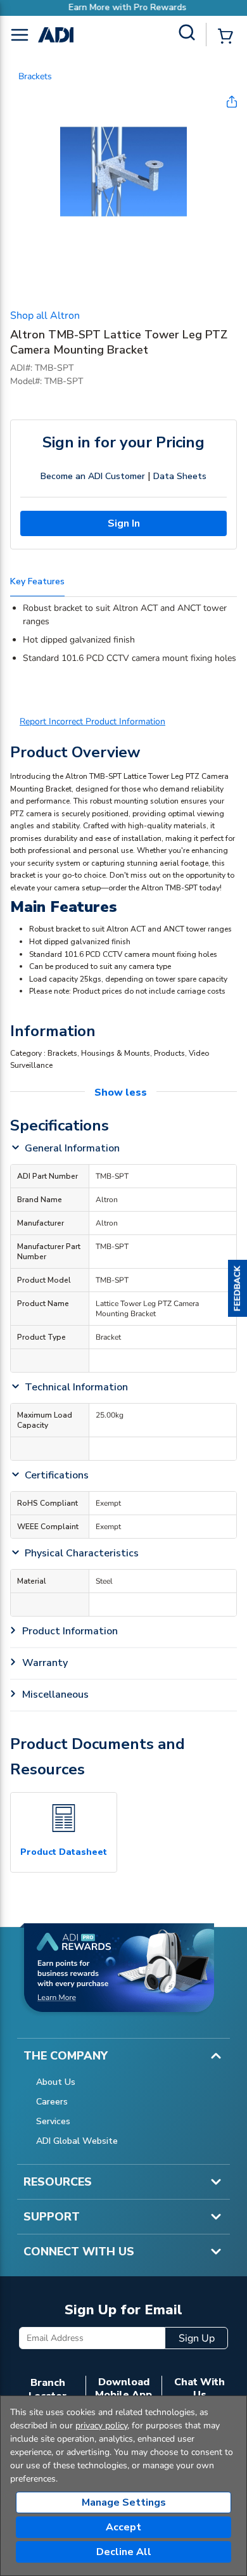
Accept (123, 2527)
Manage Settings (124, 2502)
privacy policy (101, 2425)
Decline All (124, 2552)
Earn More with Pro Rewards (123, 7)
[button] (237, 1288)
